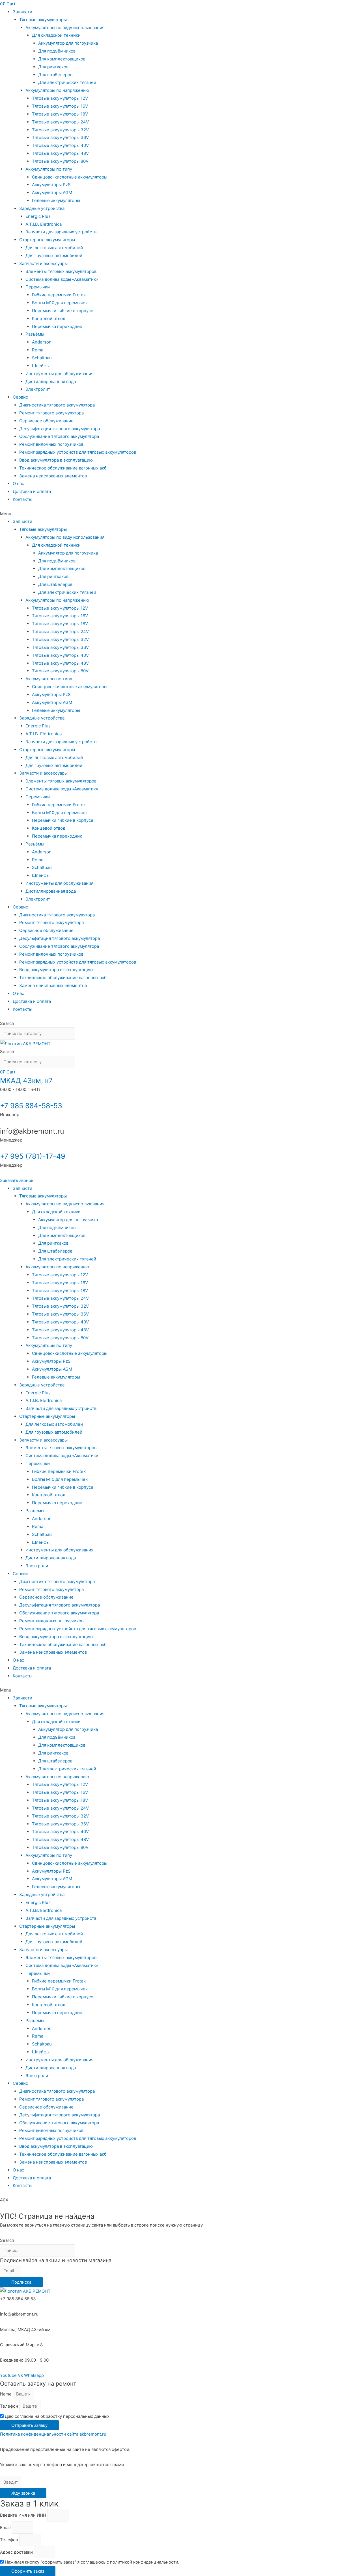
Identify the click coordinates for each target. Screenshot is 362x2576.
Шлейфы (41, 366)
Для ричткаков (53, 67)
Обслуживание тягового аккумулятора (59, 436)
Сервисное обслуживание (46, 421)
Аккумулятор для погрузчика (68, 43)
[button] (181, 514)
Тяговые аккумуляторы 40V (60, 145)
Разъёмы (35, 334)
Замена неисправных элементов (53, 476)
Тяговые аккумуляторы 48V (60, 153)
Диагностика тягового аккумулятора (57, 405)
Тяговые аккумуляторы (43, 20)
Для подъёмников (57, 51)
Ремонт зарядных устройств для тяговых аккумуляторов (78, 452)
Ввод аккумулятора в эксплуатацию (56, 460)
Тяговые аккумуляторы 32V (60, 130)
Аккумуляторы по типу (49, 169)
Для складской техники (56, 35)
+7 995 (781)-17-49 (33, 1156)
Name (6, 2394)
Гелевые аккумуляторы (56, 200)
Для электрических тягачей (67, 82)
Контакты (22, 499)
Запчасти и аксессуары (43, 263)
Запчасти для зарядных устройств (61, 232)
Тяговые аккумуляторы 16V (60, 106)
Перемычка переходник (57, 326)
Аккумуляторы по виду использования (65, 28)
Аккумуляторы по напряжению (57, 90)
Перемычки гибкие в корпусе (63, 311)
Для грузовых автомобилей (54, 256)
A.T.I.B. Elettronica (44, 224)
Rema (38, 350)
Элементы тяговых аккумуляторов (61, 271)
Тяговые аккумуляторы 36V (60, 137)
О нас (18, 483)
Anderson (42, 342)
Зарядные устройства (42, 208)
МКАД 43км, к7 (26, 1081)
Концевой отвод (49, 319)
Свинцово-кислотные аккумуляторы (70, 177)
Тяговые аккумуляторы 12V (60, 98)
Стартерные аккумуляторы (47, 240)
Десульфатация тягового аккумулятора (60, 429)
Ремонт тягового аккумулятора (51, 413)
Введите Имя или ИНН (24, 2515)
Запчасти (22, 12)
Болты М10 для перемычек (60, 303)
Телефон (10, 2406)
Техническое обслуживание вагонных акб (63, 468)
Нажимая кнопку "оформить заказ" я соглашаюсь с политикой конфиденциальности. (92, 2562)
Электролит (38, 389)
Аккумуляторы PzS (51, 185)
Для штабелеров (55, 75)
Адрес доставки (17, 2552)
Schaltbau (42, 358)
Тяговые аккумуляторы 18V (60, 114)
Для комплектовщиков (62, 59)
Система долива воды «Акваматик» (62, 279)
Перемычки (38, 287)
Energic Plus (38, 216)
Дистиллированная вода (51, 381)
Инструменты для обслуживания (59, 374)
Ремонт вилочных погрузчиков (51, 444)
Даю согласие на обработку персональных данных (57, 2416)
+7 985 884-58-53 (31, 1106)
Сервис (20, 397)
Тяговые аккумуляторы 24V (60, 122)
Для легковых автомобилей (54, 248)
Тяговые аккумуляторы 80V (60, 161)
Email (6, 2528)
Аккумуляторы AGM (52, 193)
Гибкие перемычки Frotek (59, 295)
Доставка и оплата (32, 491)
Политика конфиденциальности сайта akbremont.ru (53, 2434)
